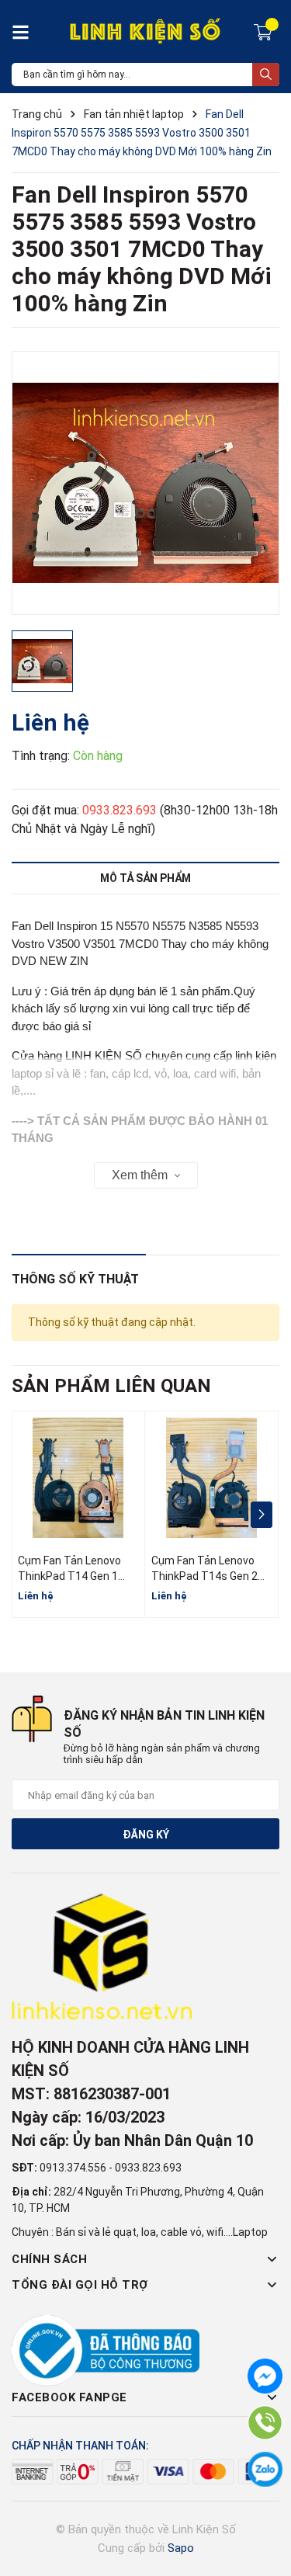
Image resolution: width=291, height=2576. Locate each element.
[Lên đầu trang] (264, 2502)
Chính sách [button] (49, 2259)
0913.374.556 (73, 2168)
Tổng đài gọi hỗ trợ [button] (80, 2285)
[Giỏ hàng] (265, 31)
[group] (145, 483)
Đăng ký (146, 1835)
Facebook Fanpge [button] (69, 2397)
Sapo (181, 2548)
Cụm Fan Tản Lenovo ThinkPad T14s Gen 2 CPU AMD (204, 1576)
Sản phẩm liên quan (111, 1386)
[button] (261, 1515)
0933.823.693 (120, 810)
